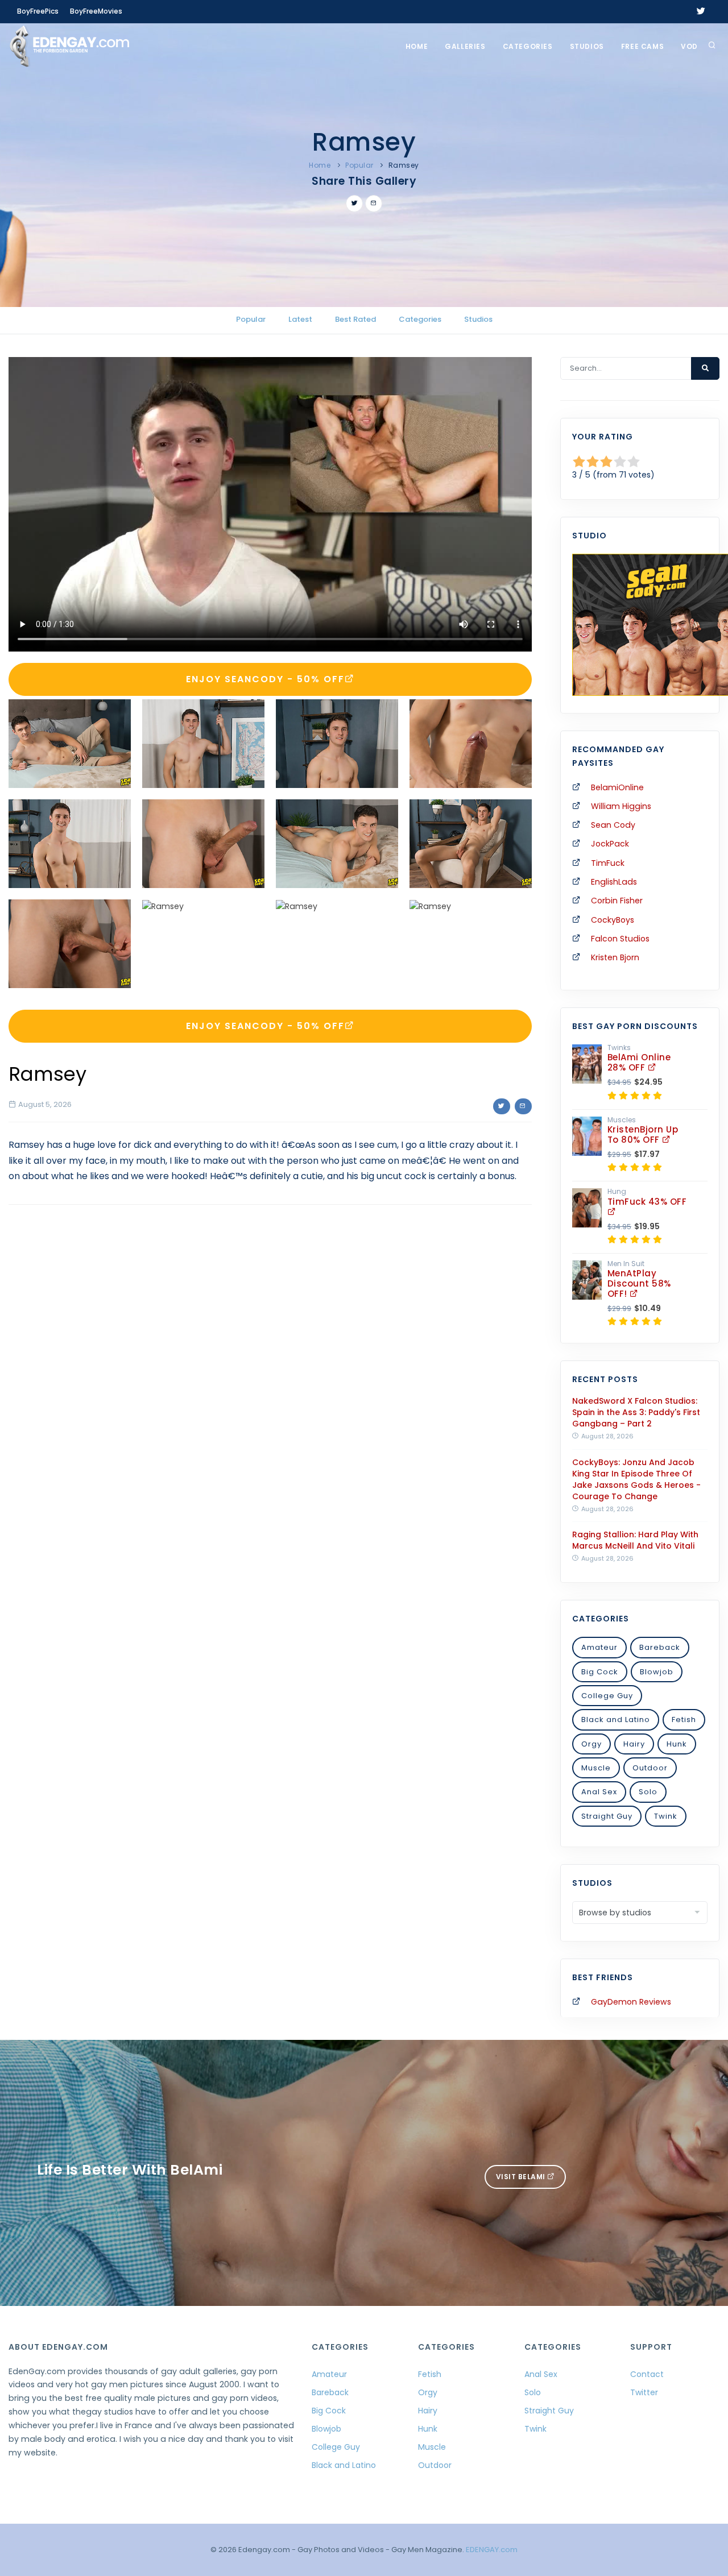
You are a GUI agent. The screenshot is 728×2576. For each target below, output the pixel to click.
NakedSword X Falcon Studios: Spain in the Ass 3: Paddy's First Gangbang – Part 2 (636, 1412)
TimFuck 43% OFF (647, 1202)
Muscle (596, 1768)
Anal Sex (599, 1792)
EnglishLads (614, 882)
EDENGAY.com (492, 2550)
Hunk (677, 1744)
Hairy (634, 1744)
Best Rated (355, 319)
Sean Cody (613, 825)
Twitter (644, 2392)
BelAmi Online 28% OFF (639, 1062)
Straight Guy (607, 1816)
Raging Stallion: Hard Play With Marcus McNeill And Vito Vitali (635, 1540)
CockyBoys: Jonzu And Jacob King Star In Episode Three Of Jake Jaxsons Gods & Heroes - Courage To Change (636, 1479)
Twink (666, 1816)
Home (417, 46)
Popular (359, 165)
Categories (528, 46)
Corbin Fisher (617, 901)
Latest (300, 319)
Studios (587, 46)
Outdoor (650, 1768)
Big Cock (600, 1672)
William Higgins (621, 806)
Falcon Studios (620, 939)
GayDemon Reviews (631, 2002)
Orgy (591, 1744)
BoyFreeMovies (96, 11)
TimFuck (608, 863)
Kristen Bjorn (615, 957)
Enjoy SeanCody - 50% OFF (265, 679)
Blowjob (657, 1672)
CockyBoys (613, 920)
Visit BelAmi (522, 2177)
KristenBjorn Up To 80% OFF (643, 1134)
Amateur (599, 1647)
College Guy (607, 1696)
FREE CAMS (642, 46)
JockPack (610, 844)
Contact (647, 2374)
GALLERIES (465, 46)
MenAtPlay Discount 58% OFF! (639, 1283)
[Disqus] (270, 1370)
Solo (648, 1792)
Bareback (660, 1647)
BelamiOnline (617, 787)
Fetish (684, 1720)
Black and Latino (616, 1720)
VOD (689, 46)
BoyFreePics (38, 11)
